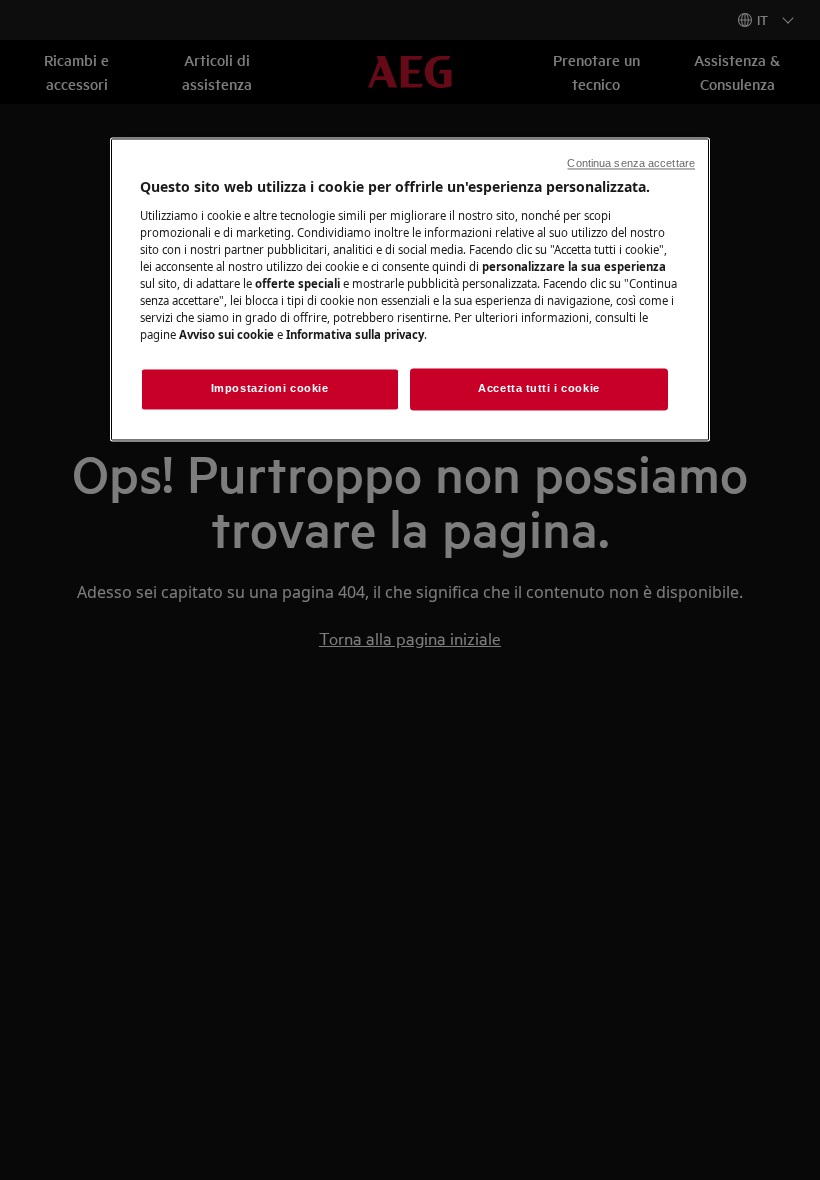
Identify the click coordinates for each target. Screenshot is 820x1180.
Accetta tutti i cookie (539, 389)
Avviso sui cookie (226, 335)
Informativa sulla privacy (355, 335)
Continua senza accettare (631, 163)
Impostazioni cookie (270, 389)
